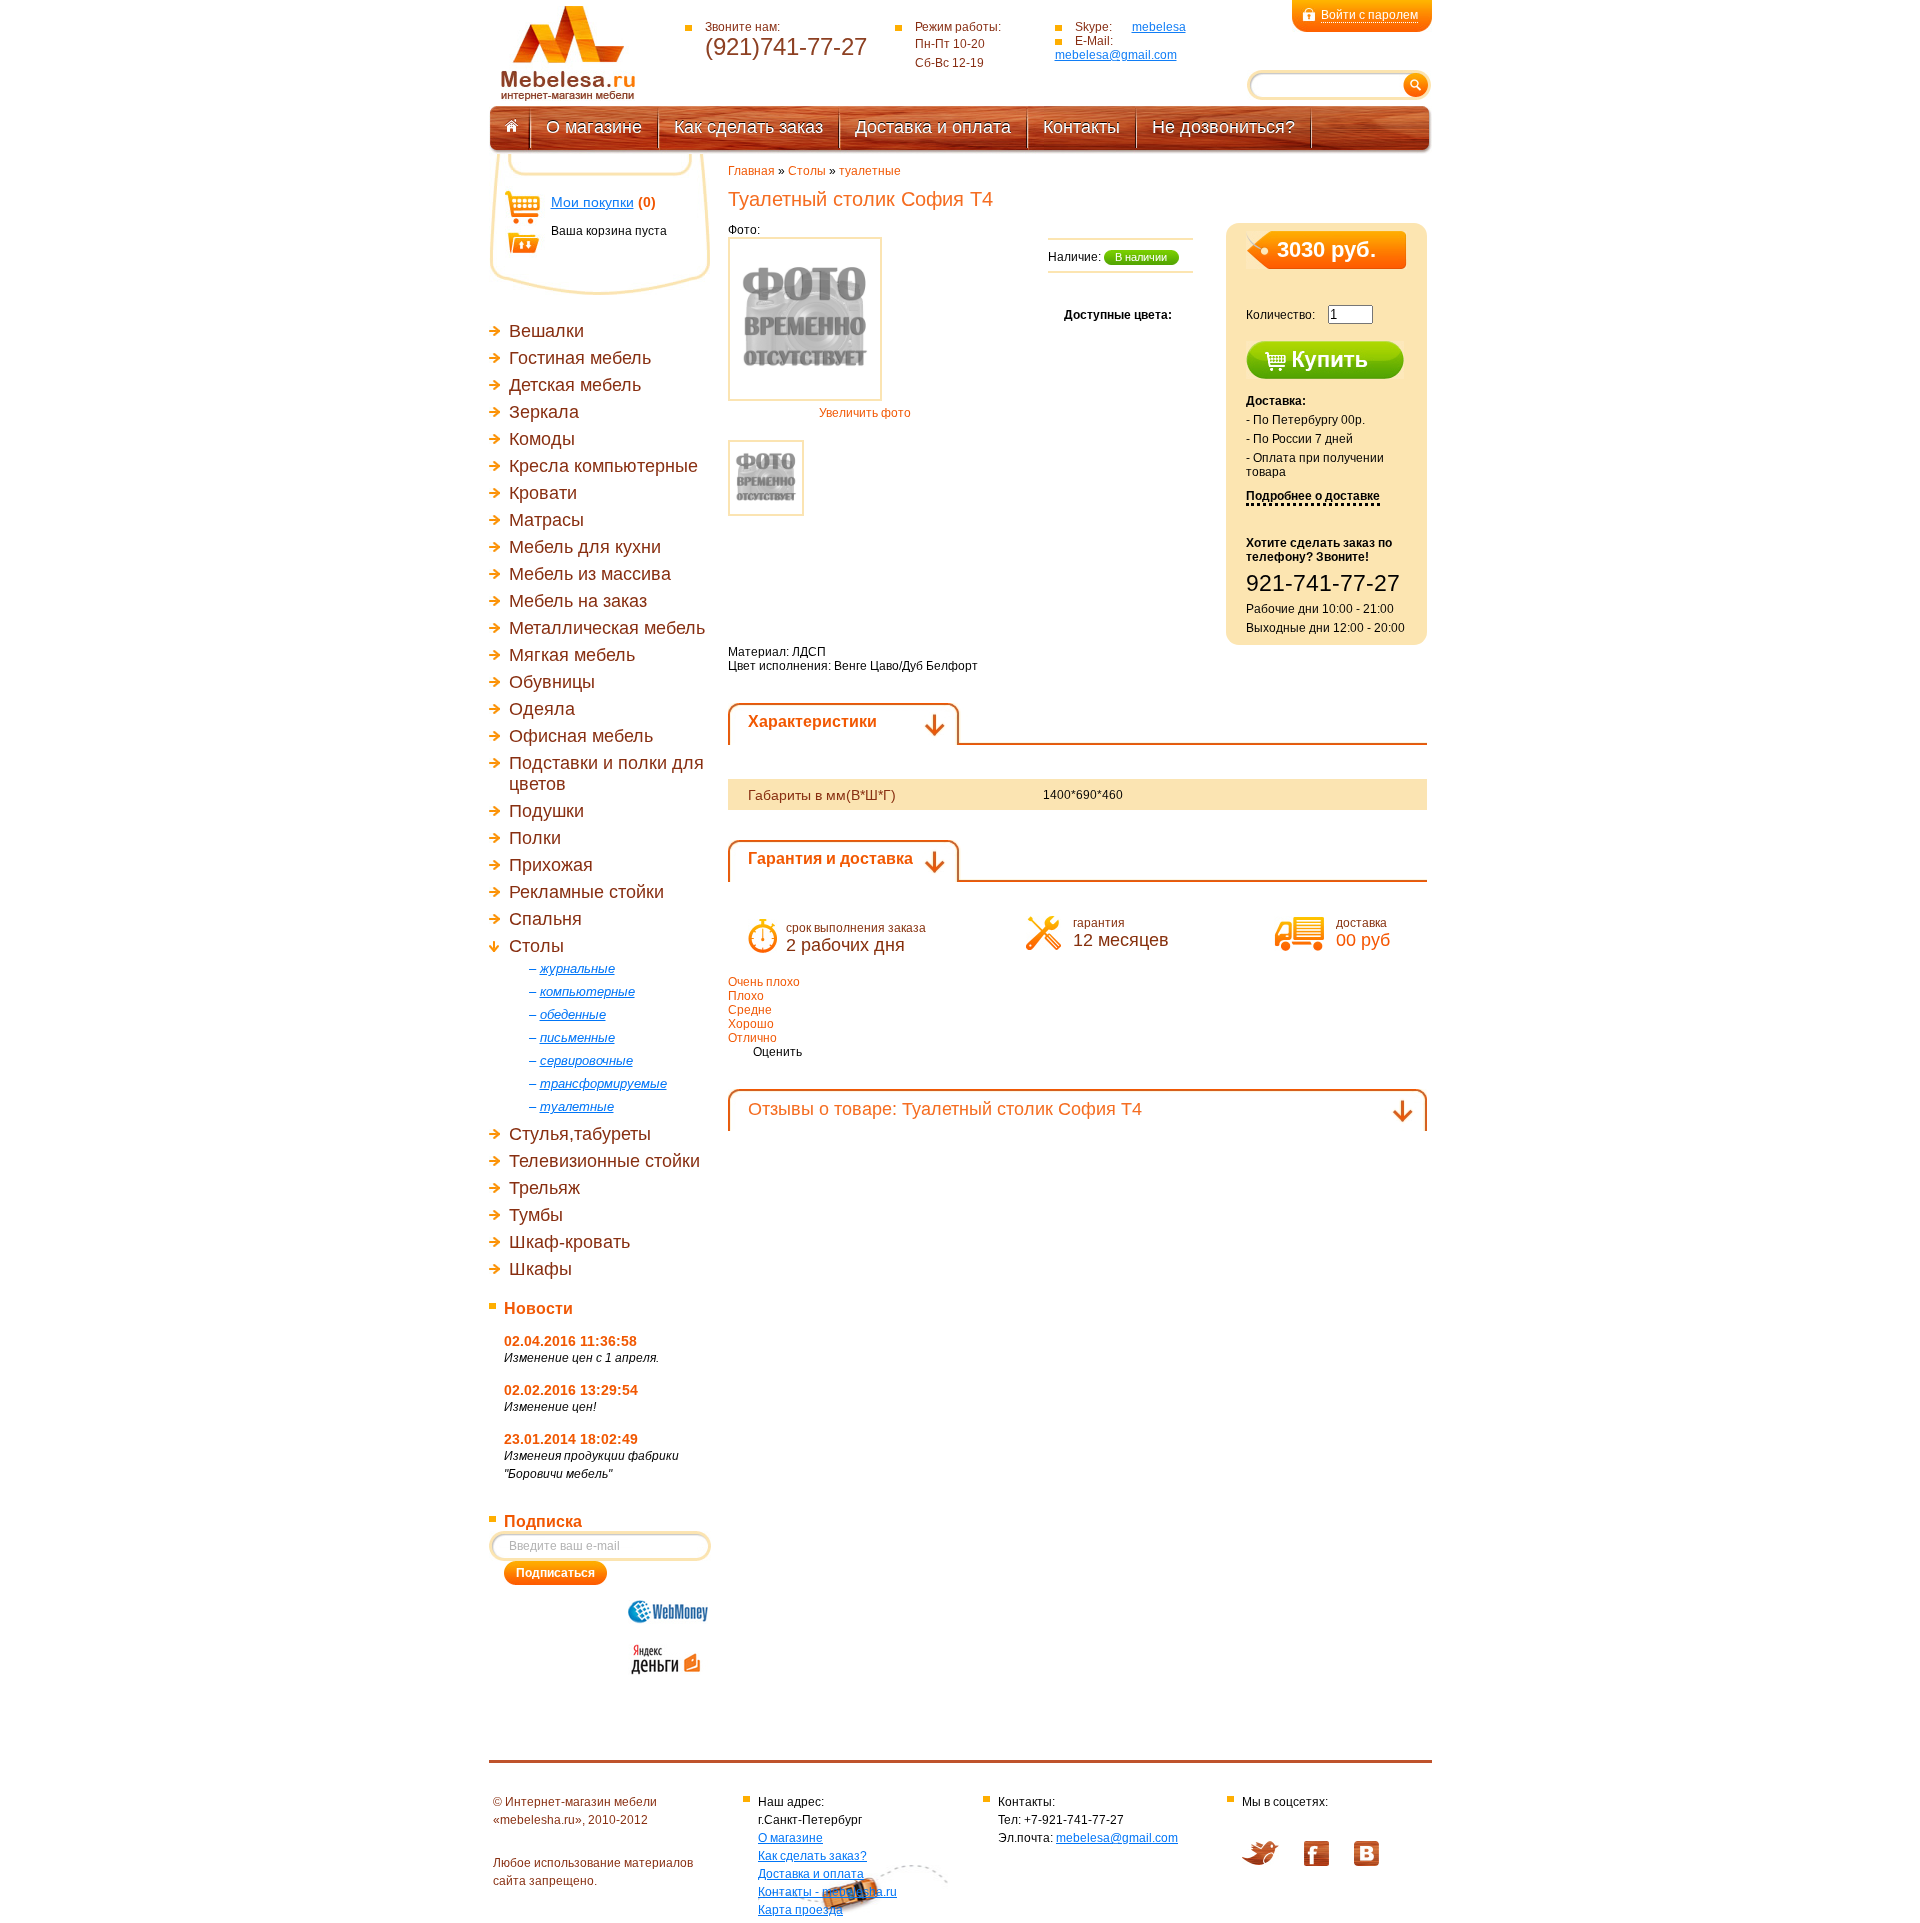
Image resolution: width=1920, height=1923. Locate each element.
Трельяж (544, 1188)
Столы (536, 946)
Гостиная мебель (580, 358)
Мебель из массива (590, 574)
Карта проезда (800, 1910)
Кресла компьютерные (603, 466)
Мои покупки (592, 202)
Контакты (1081, 127)
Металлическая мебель (607, 628)
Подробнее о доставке (1313, 496)
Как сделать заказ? (812, 1856)
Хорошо (751, 1024)
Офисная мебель (581, 736)
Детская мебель (575, 385)
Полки (535, 838)
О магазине (594, 127)
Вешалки (546, 331)
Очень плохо (764, 982)
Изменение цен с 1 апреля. (581, 1358)
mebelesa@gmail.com (1116, 55)
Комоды (542, 439)
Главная (751, 171)
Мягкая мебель (572, 655)
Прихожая (551, 865)
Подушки (546, 811)
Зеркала (544, 412)
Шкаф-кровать (569, 1242)
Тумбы (536, 1215)
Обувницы (552, 682)
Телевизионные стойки (604, 1161)
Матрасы (546, 520)
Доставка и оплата (933, 127)
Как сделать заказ (748, 127)
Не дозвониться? (1223, 127)
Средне (750, 1010)
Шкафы (540, 1269)
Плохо (746, 996)
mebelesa (1159, 27)
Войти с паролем (1369, 15)
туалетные (870, 171)
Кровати (543, 493)
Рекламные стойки (586, 892)
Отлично (752, 1038)
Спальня (545, 919)
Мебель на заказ (578, 601)
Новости (538, 1308)
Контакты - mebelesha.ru (827, 1892)
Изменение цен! (550, 1407)
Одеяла (542, 709)
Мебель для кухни (585, 547)
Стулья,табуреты (580, 1134)
